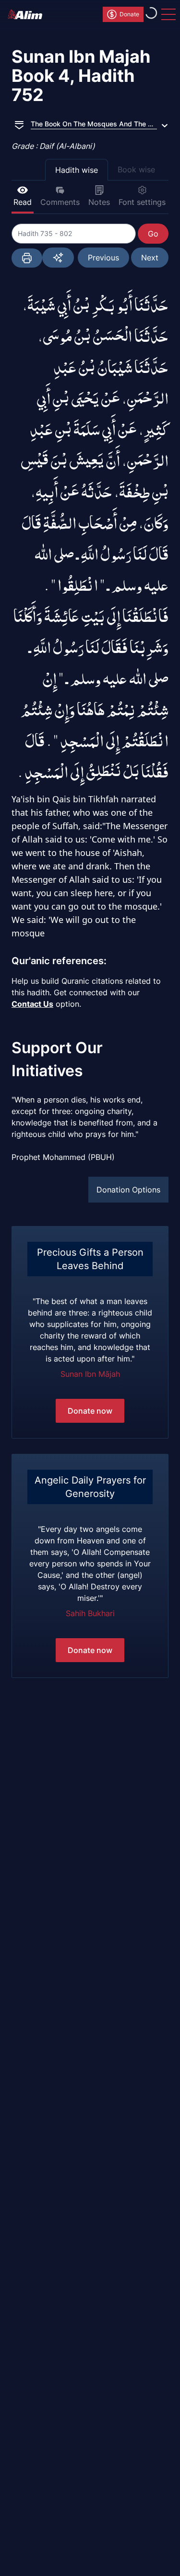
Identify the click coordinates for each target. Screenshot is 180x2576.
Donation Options (128, 1190)
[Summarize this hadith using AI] (58, 258)
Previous (103, 258)
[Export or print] (27, 258)
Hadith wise (77, 170)
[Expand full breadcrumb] (19, 124)
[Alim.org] (28, 14)
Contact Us (32, 1004)
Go (153, 234)
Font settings (142, 202)
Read (23, 202)
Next (150, 258)
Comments (60, 202)
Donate (129, 14)
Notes (99, 202)
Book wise (136, 169)
